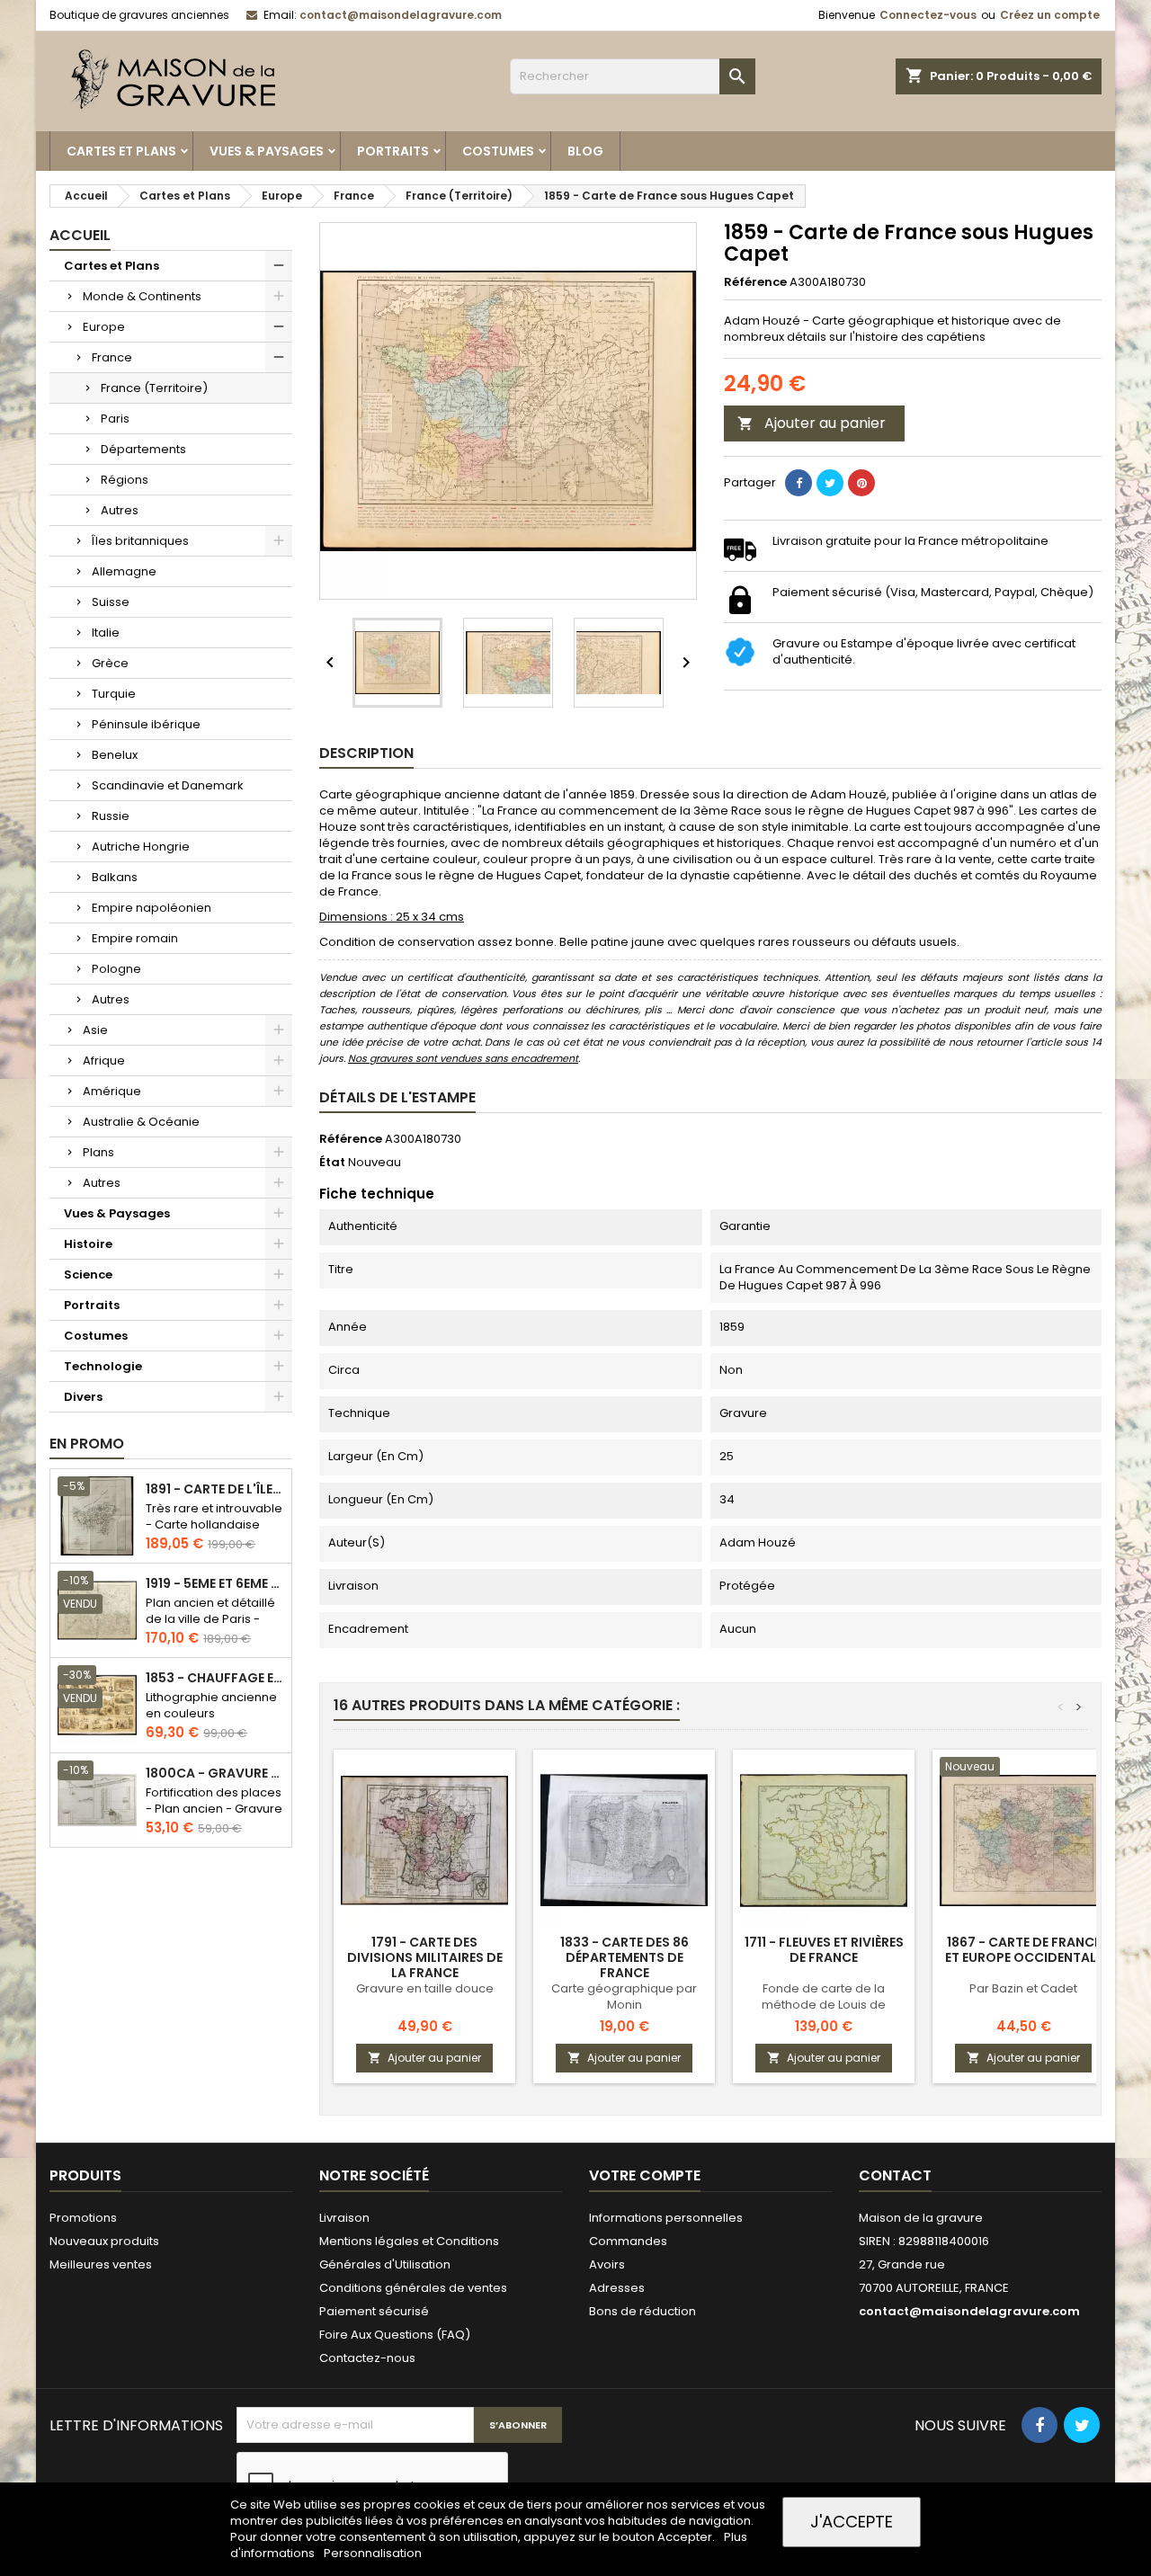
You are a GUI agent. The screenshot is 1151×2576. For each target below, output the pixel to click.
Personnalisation (373, 2553)
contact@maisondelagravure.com (401, 15)
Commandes (628, 2241)
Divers (83, 1397)
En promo (87, 1444)
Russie (111, 816)
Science (88, 1275)
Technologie (103, 1366)
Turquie (114, 694)
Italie (106, 633)
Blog (585, 151)
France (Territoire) (154, 388)
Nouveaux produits (104, 2241)
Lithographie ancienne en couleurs (211, 1705)
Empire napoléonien (152, 908)
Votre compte (645, 2175)
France (112, 357)
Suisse (111, 602)
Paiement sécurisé (374, 2311)
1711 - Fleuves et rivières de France (824, 1950)
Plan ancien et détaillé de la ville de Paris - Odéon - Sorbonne (210, 1619)
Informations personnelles (666, 2218)
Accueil (80, 235)
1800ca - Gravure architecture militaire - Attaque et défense (215, 1774)
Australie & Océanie (141, 1122)
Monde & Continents (142, 296)
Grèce (110, 663)
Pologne (116, 969)
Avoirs (607, 2264)
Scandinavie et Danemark (168, 785)
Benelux (115, 755)
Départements (143, 449)
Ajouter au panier (812, 423)
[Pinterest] (861, 483)
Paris (115, 419)
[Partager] (799, 483)
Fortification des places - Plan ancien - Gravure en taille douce (214, 1809)
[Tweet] (830, 483)
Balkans (115, 877)
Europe (104, 327)
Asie (95, 1030)
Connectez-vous (928, 15)
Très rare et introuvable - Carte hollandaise (214, 1516)
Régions (125, 480)
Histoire (88, 1244)
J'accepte (852, 2522)
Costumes (498, 151)
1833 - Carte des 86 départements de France (625, 1957)
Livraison (344, 2218)
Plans (98, 1152)
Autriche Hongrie (141, 847)
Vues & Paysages (267, 151)
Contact (895, 2175)
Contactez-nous (367, 2358)
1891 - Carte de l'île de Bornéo (215, 1489)
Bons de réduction (642, 2311)
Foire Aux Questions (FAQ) (395, 2335)
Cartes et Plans (121, 151)
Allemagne (124, 571)
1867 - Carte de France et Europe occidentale (1024, 1950)
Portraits (393, 151)
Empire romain (135, 938)
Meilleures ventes (101, 2264)
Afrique (104, 1061)
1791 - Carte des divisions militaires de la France (425, 1957)
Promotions (83, 2218)
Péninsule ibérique (146, 724)
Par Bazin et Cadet (1023, 1988)
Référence (755, 282)
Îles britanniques (140, 541)
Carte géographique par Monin (624, 1997)
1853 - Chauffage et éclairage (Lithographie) (215, 1678)
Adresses (617, 2288)
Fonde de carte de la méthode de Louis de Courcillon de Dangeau (824, 2005)
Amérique (112, 1091)
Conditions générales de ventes (413, 2288)
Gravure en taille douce (425, 1988)
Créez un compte (1050, 15)
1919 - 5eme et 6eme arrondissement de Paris (215, 1584)
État (332, 1163)
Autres (120, 510)
